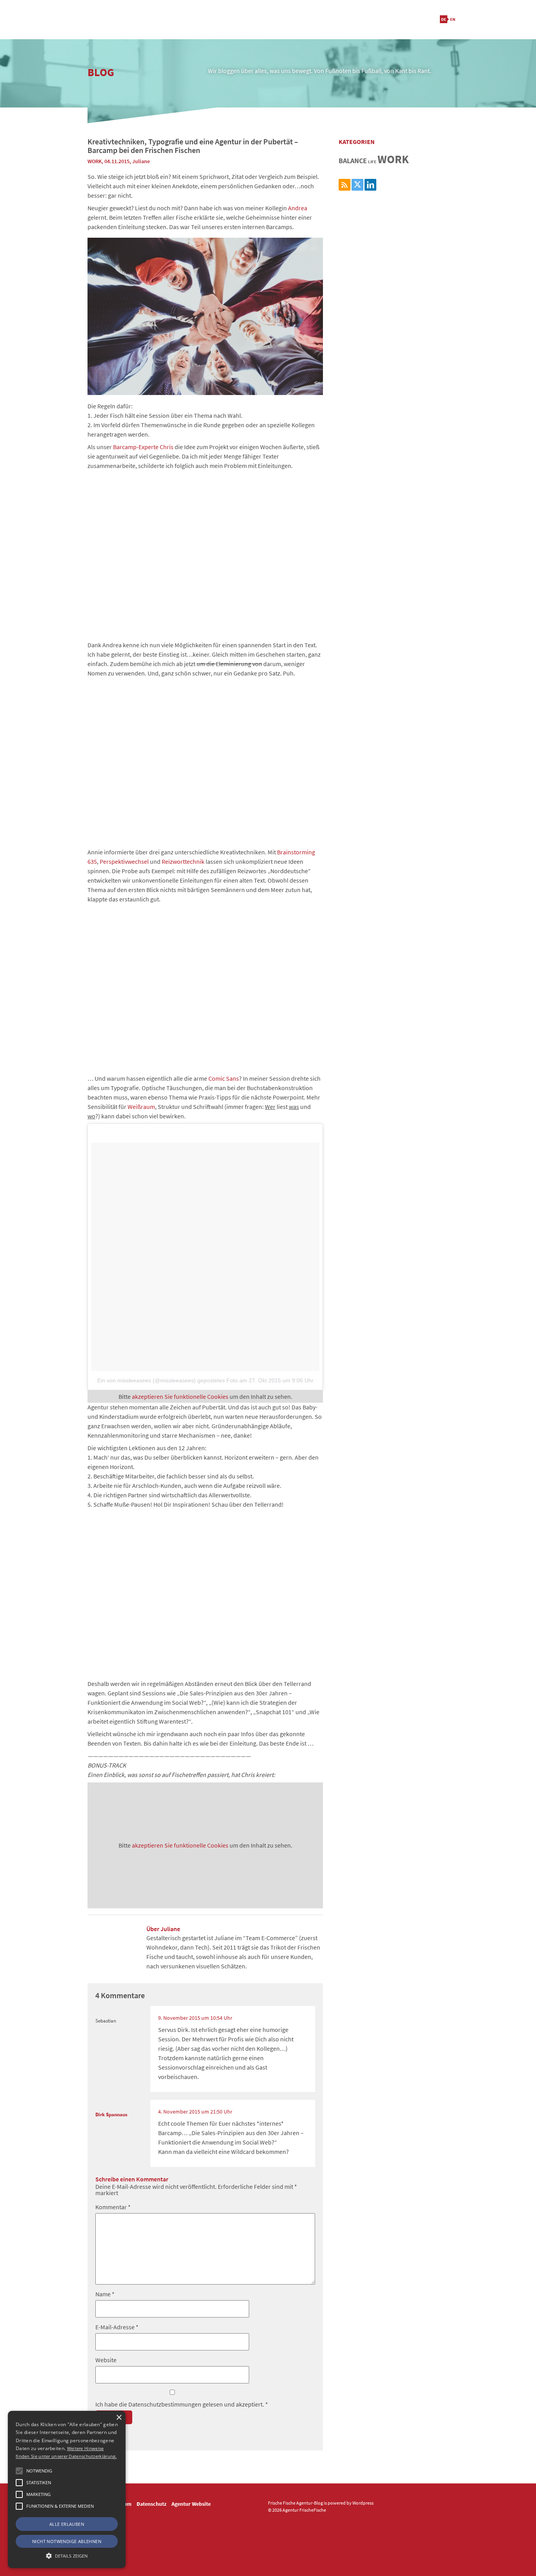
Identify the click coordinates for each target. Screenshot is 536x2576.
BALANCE (353, 161)
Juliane (141, 161)
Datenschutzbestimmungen (165, 2404)
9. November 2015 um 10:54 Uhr (195, 2018)
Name (105, 2294)
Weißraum (141, 1107)
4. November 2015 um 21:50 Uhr (195, 2112)
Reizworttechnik (183, 861)
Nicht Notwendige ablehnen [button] (67, 2541)
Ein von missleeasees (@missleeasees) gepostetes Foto (168, 1380)
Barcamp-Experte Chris (143, 447)
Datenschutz (151, 2504)
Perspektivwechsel (124, 861)
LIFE (372, 162)
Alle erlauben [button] (67, 2524)
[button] (19, 2471)
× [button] (119, 2418)
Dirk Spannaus (111, 2114)
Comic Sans (224, 1078)
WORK (95, 161)
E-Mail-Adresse (117, 2327)
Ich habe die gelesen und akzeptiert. (182, 2404)
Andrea (298, 208)
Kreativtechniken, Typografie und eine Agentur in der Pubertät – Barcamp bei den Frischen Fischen (193, 146)
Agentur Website (191, 2504)
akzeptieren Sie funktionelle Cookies (180, 1396)
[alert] (67, 2490)
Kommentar (113, 2207)
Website (106, 2360)
